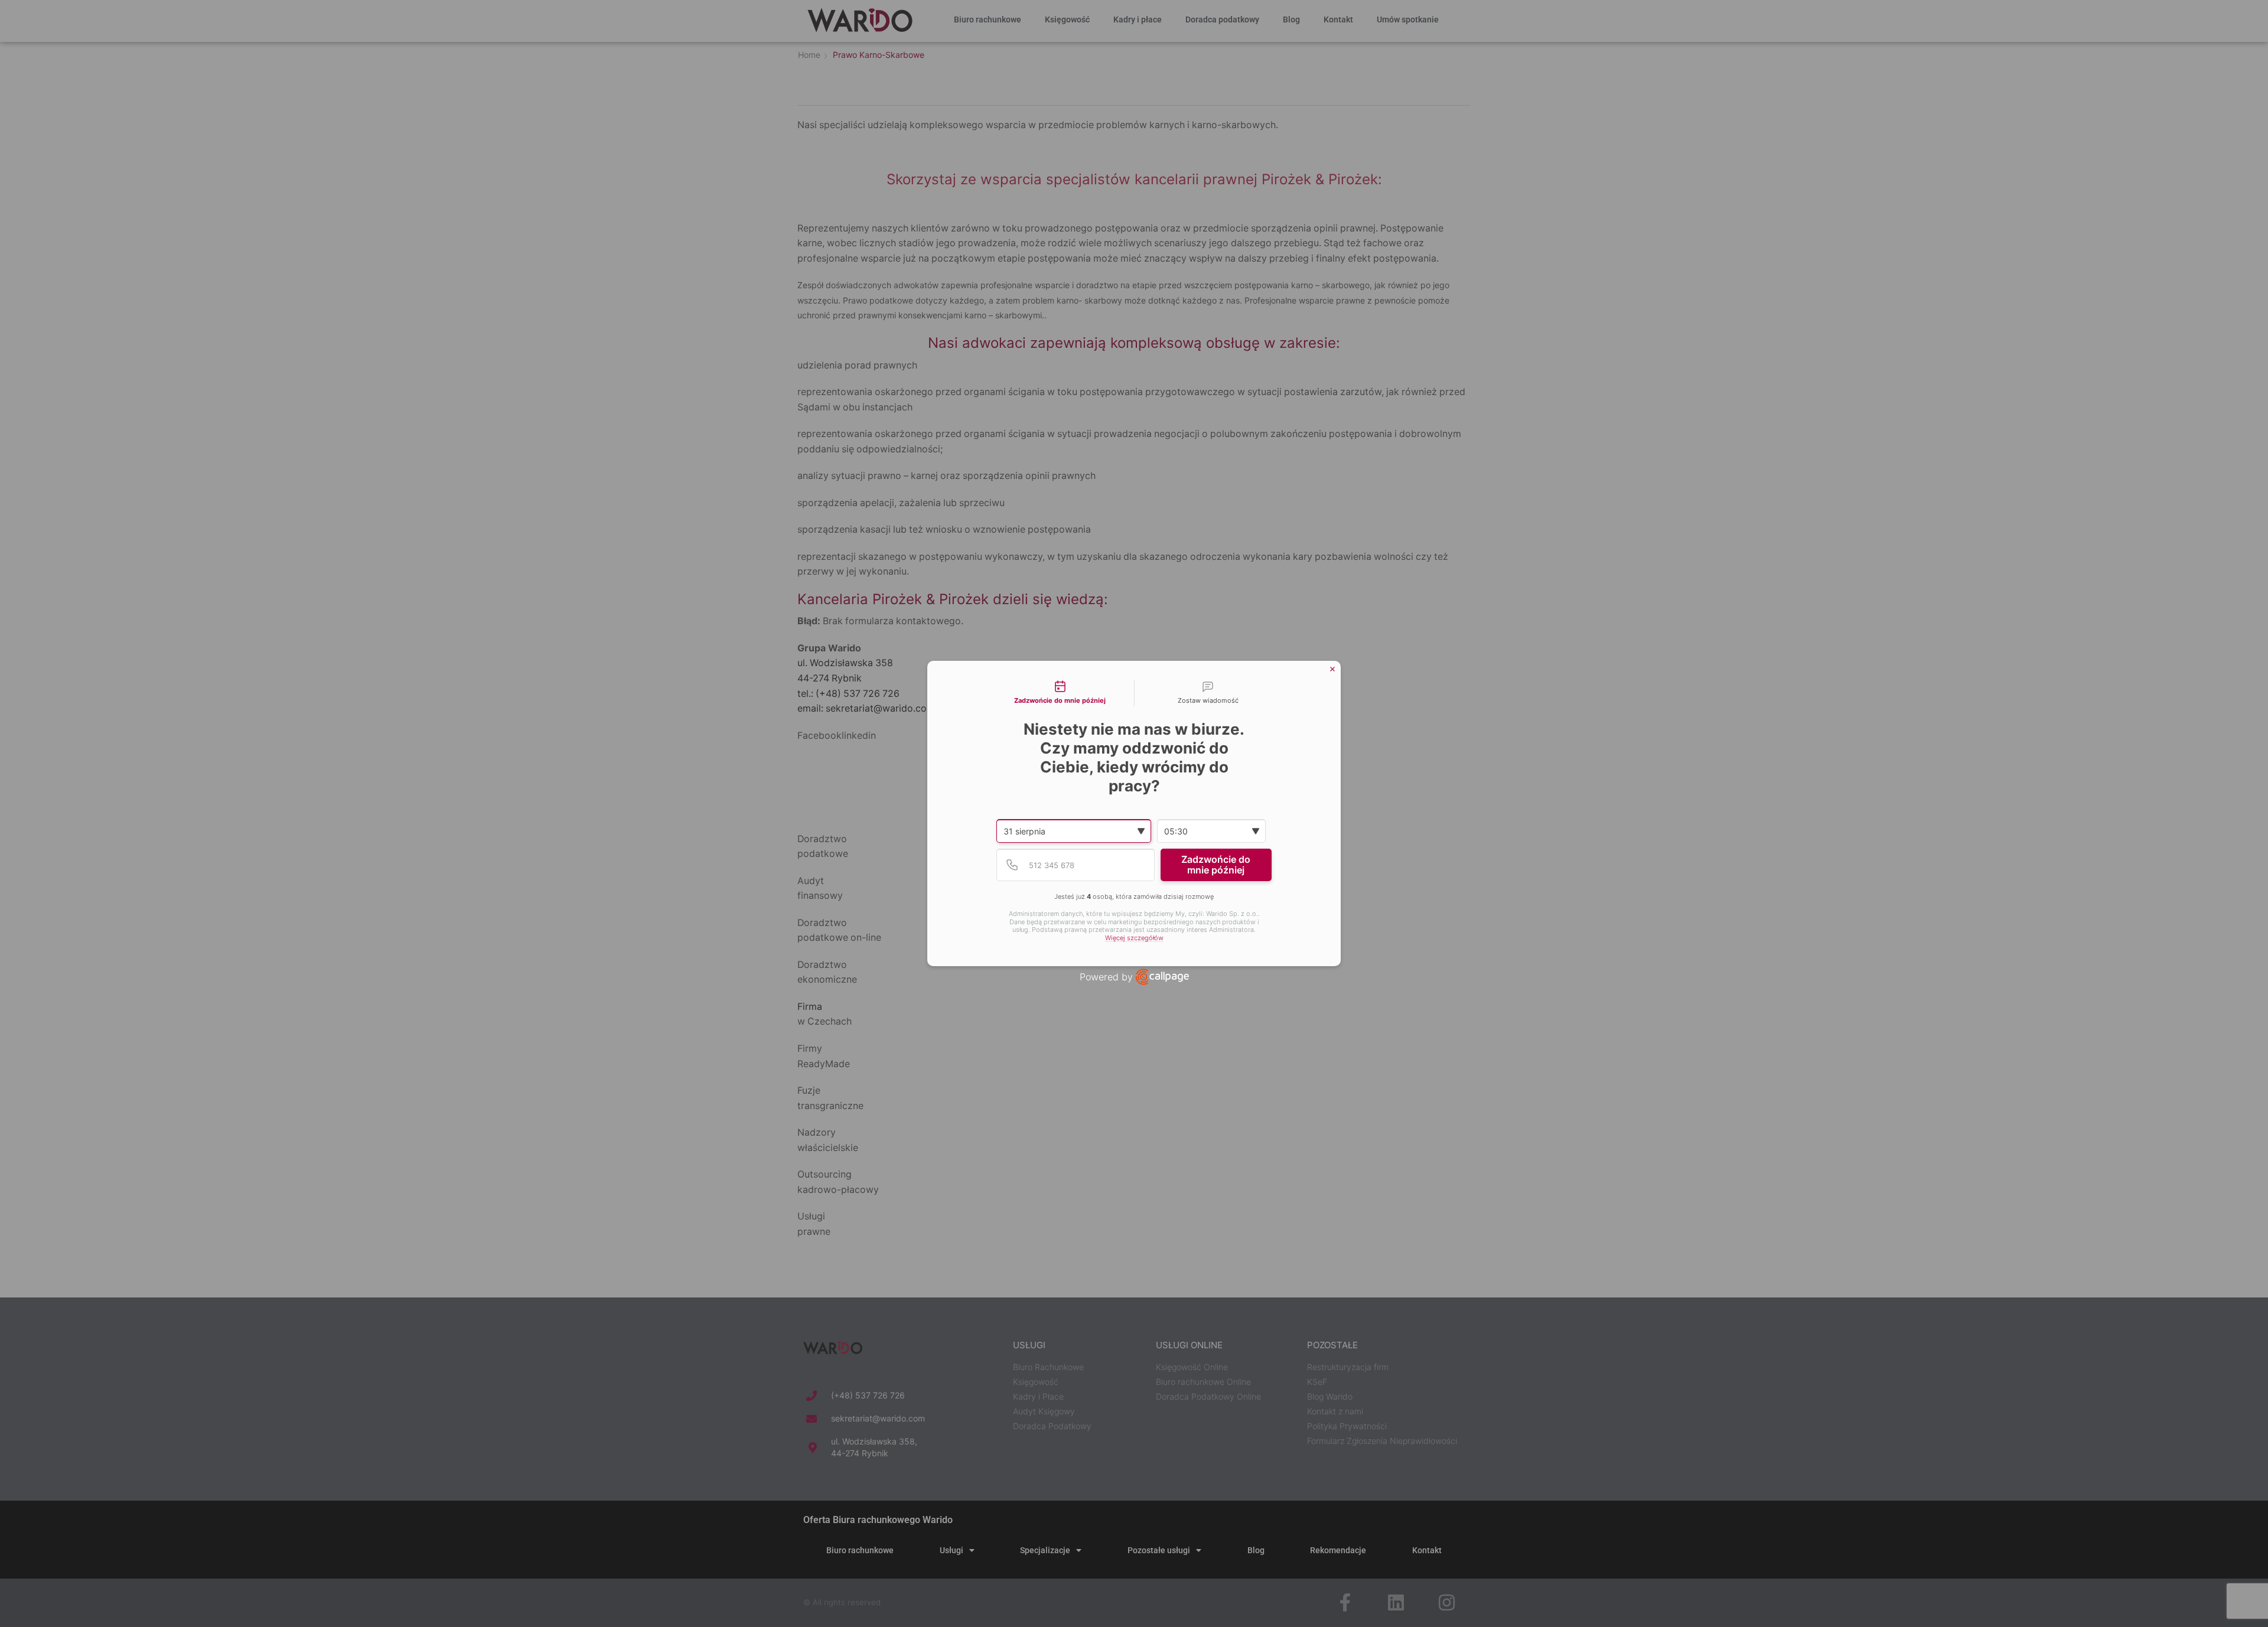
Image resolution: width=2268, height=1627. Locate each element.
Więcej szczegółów (1134, 938)
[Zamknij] (1332, 669)
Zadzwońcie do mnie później (1216, 865)
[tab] (1060, 693)
